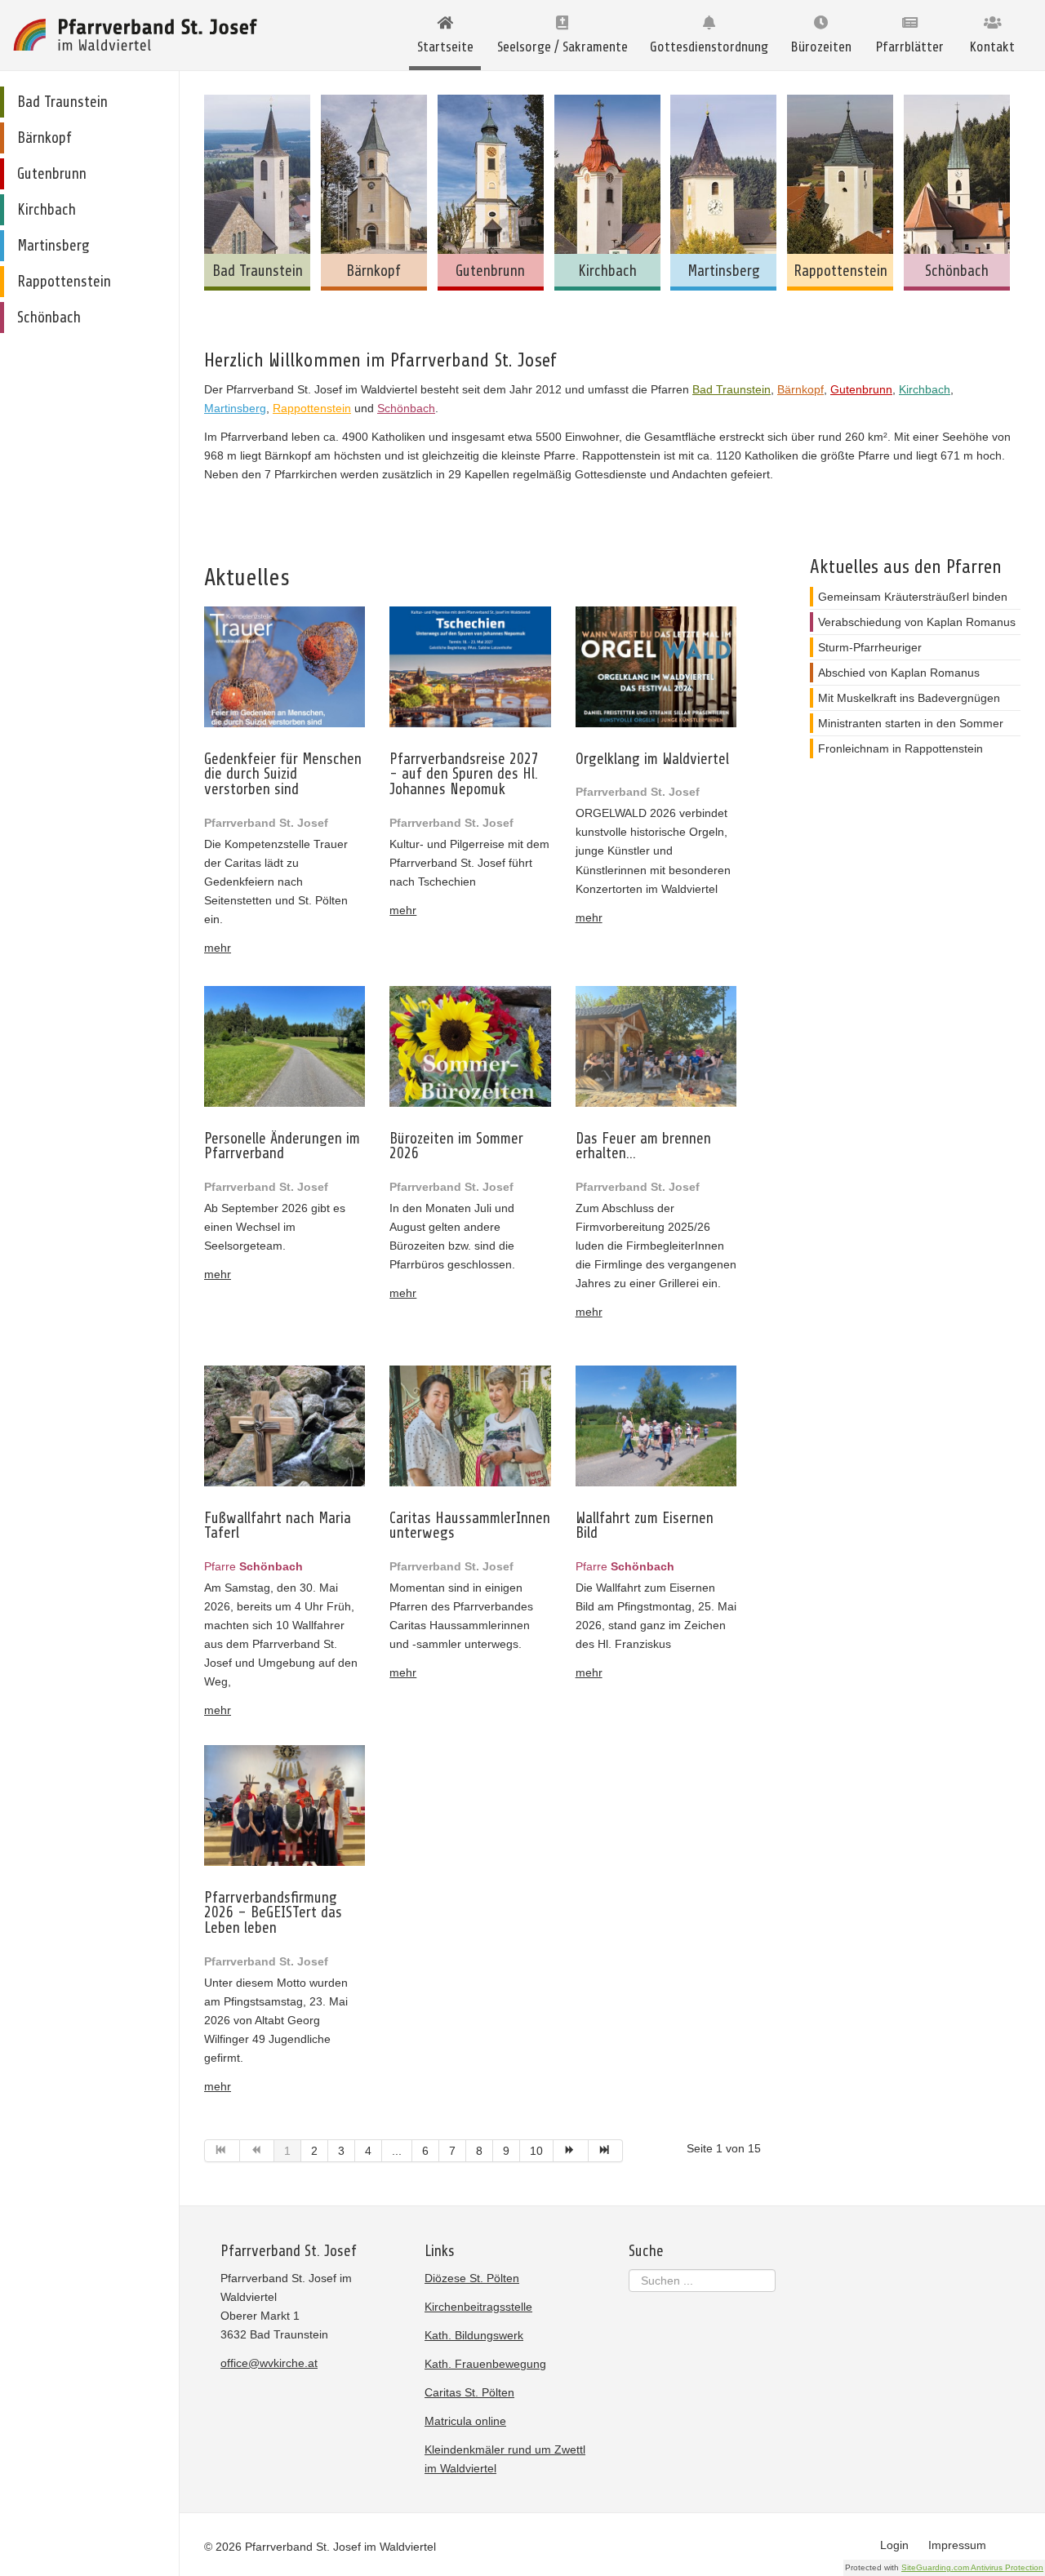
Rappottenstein (312, 408)
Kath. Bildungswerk (474, 2335)
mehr (218, 948)
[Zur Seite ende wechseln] (606, 2151)
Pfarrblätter (910, 47)
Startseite (445, 47)
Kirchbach (925, 389)
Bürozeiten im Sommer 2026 (456, 1146)
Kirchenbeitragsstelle (478, 2307)
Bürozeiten (821, 47)
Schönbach (406, 408)
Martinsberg (235, 408)
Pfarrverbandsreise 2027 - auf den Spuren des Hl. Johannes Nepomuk (464, 775)
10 (536, 2151)
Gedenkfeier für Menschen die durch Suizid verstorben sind (283, 775)
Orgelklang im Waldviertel (652, 759)
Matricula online (465, 2421)
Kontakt (992, 47)
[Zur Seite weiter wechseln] (571, 2151)
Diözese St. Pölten (472, 2278)
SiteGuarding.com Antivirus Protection (972, 2567)
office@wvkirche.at (269, 2363)
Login (894, 2545)
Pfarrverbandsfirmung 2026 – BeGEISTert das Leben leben (273, 1913)
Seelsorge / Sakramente (563, 47)
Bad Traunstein (731, 389)
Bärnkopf (800, 389)
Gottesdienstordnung (709, 47)
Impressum (957, 2545)
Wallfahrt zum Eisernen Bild (645, 1526)
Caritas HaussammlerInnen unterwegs (470, 1526)
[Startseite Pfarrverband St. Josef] (136, 35)
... (397, 2151)
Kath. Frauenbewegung (485, 2364)
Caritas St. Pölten (469, 2392)
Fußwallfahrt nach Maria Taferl (278, 1526)
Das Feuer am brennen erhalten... (643, 1146)
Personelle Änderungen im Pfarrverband (282, 1146)
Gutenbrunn (861, 389)
